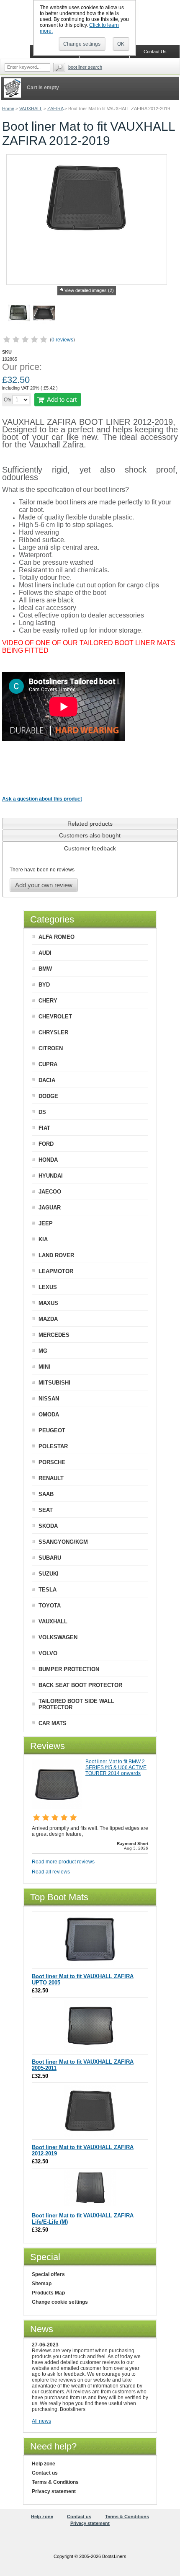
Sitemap (42, 2284)
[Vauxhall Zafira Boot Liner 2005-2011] (90, 2050)
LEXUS (48, 1287)
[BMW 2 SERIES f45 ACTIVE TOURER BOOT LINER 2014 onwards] (57, 1807)
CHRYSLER (53, 1032)
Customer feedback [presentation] (90, 848)
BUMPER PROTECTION (69, 1669)
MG (43, 1351)
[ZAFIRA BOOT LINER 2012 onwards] (90, 2135)
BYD (44, 985)
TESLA (48, 1590)
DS (42, 1112)
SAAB (46, 1494)
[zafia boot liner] (19, 314)
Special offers (48, 2274)
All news (41, 2421)
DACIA (47, 1080)
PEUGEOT (52, 1430)
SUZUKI (49, 1574)
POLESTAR (53, 1446)
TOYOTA (50, 1606)
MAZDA (48, 1319)
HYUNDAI (51, 1176)
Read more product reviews (63, 1862)
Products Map (48, 2293)
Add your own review (44, 885)
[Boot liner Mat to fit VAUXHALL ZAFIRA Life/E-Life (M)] (90, 2204)
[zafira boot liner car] (44, 314)
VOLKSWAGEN (58, 1637)
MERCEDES (54, 1335)
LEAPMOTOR (56, 1271)
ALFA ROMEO (57, 937)
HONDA (48, 1160)
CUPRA (48, 1064)
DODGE (48, 1096)
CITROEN (51, 1048)
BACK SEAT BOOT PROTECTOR (80, 1685)
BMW (45, 969)
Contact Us (155, 52)
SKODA (48, 1526)
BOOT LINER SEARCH (85, 67)
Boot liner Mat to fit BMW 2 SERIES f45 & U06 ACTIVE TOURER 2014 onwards (116, 1767)
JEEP (46, 1223)
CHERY (48, 1001)
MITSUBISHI (54, 1383)
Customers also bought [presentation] (90, 835)
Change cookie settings (60, 2302)
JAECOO (50, 1192)
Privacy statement (54, 2491)
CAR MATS (53, 1723)
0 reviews (62, 340)
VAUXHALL (31, 109)
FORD (46, 1144)
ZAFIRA (55, 109)
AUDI (45, 953)
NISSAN (49, 1399)
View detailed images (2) (89, 290)
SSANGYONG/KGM (63, 1542)
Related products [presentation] (90, 824)
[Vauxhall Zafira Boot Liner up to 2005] (90, 1965)
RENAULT (51, 1478)
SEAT (46, 1510)
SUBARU (50, 1558)
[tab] (90, 823)
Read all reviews (51, 1872)
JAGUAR (50, 1208)
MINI (44, 1367)
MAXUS (48, 1303)
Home (8, 109)
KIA (43, 1239)
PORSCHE (52, 1462)
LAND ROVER (56, 1255)
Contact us (45, 2473)
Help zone (44, 2464)
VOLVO (48, 1653)
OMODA (49, 1415)
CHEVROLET (55, 1017)
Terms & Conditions (55, 2482)
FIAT (44, 1128)
